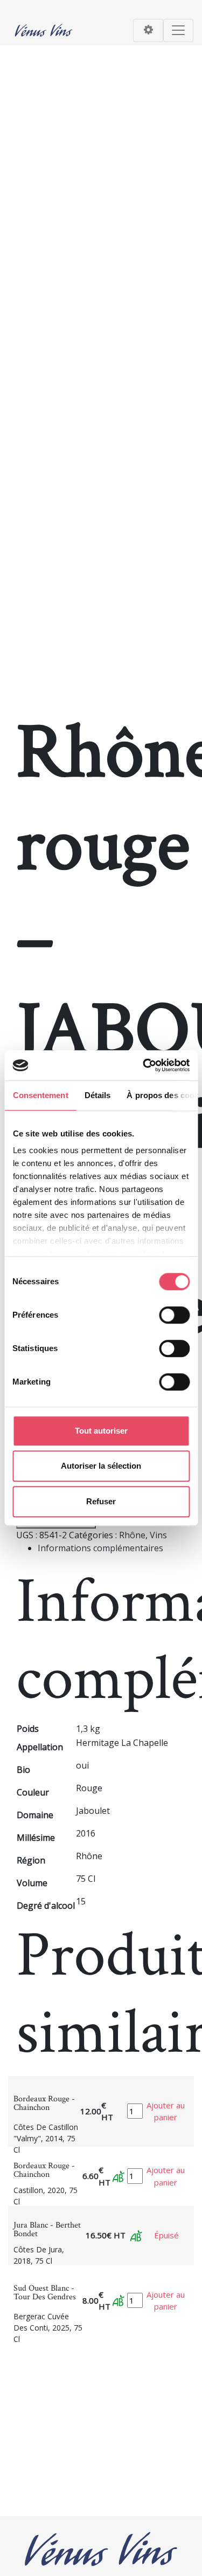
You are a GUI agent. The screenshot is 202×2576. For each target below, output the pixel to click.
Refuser (101, 1501)
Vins (158, 1535)
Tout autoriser (101, 1431)
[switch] (174, 1315)
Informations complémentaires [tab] (100, 1548)
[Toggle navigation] (148, 30)
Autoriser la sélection (101, 1466)
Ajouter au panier (166, 2111)
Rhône (132, 1535)
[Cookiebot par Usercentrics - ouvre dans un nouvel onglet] (144, 1065)
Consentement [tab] (40, 1095)
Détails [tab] (97, 1095)
